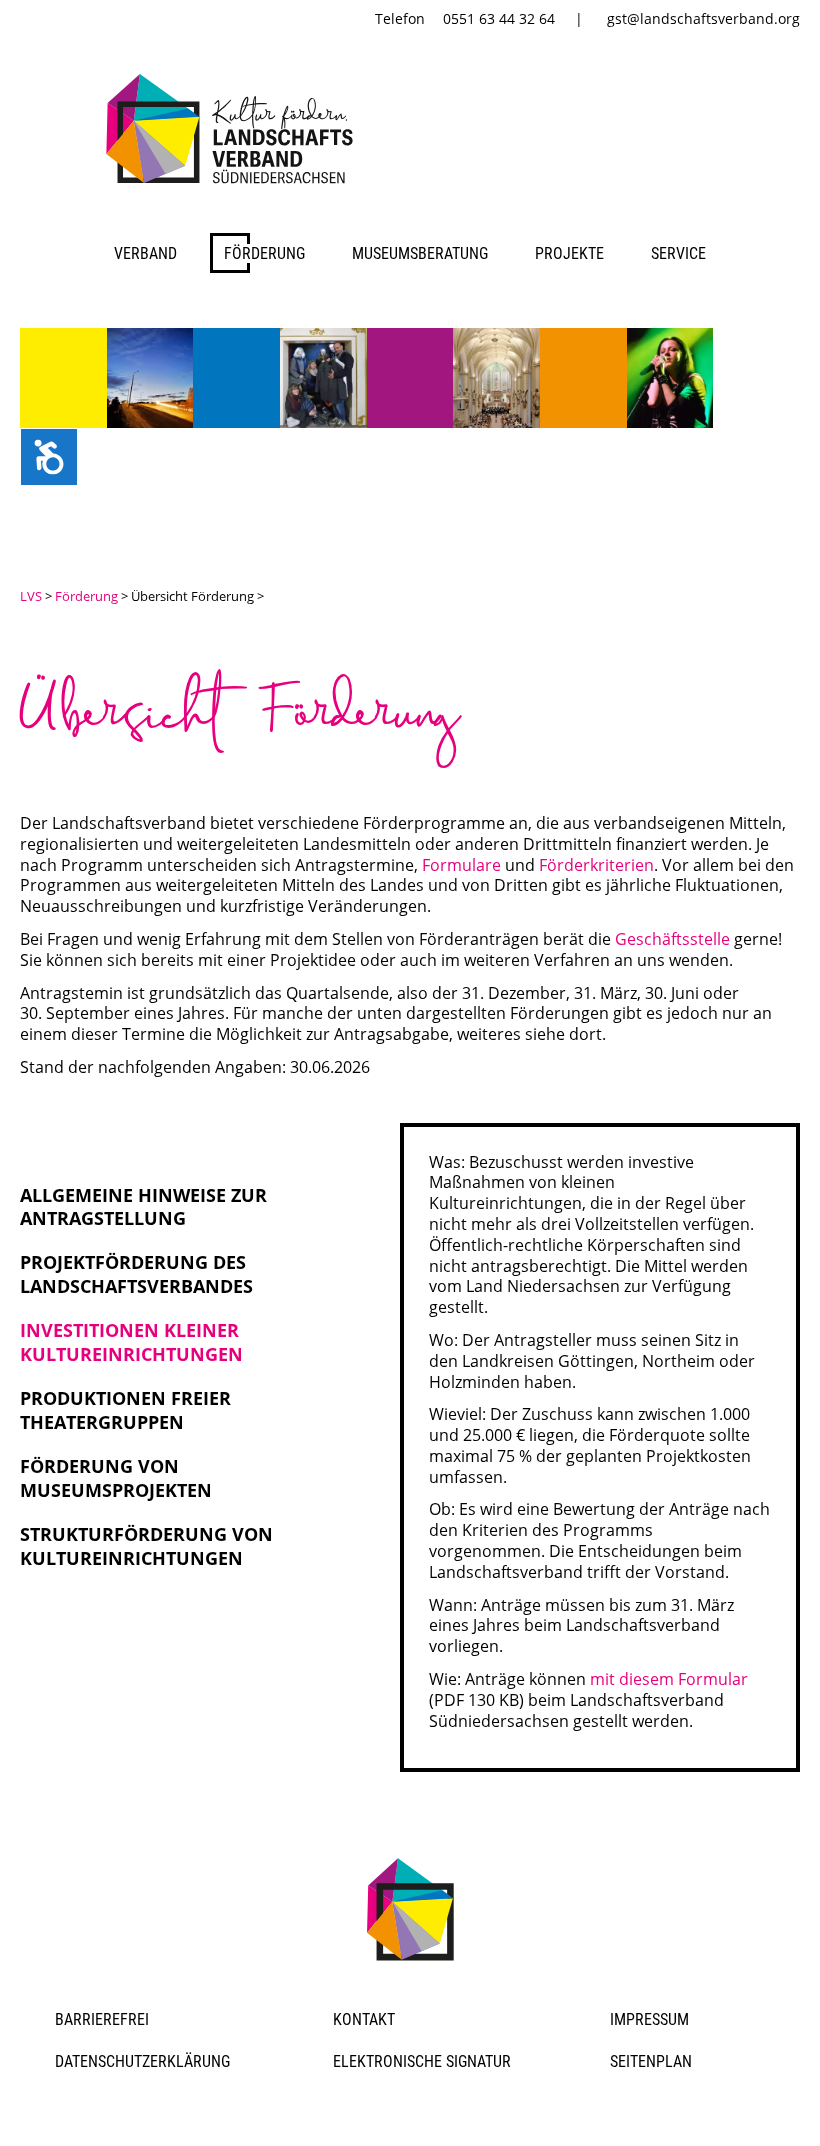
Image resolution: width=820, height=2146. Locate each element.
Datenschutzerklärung (142, 2061)
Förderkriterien (596, 865)
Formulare (461, 865)
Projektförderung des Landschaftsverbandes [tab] (136, 1273)
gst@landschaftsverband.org (703, 18)
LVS (31, 596)
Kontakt (364, 2019)
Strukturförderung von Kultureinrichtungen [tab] (146, 1545)
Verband (145, 253)
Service (678, 253)
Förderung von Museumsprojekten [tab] (116, 1477)
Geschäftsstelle (672, 939)
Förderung (264, 253)
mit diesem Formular (669, 1679)
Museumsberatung (420, 253)
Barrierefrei (102, 2019)
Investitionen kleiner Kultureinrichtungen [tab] (131, 1341)
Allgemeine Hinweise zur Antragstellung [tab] (143, 1206)
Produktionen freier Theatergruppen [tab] (125, 1409)
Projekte (569, 253)
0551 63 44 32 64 (499, 18)
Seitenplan (651, 2061)
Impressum (649, 2019)
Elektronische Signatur (422, 2061)
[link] (233, 187)
